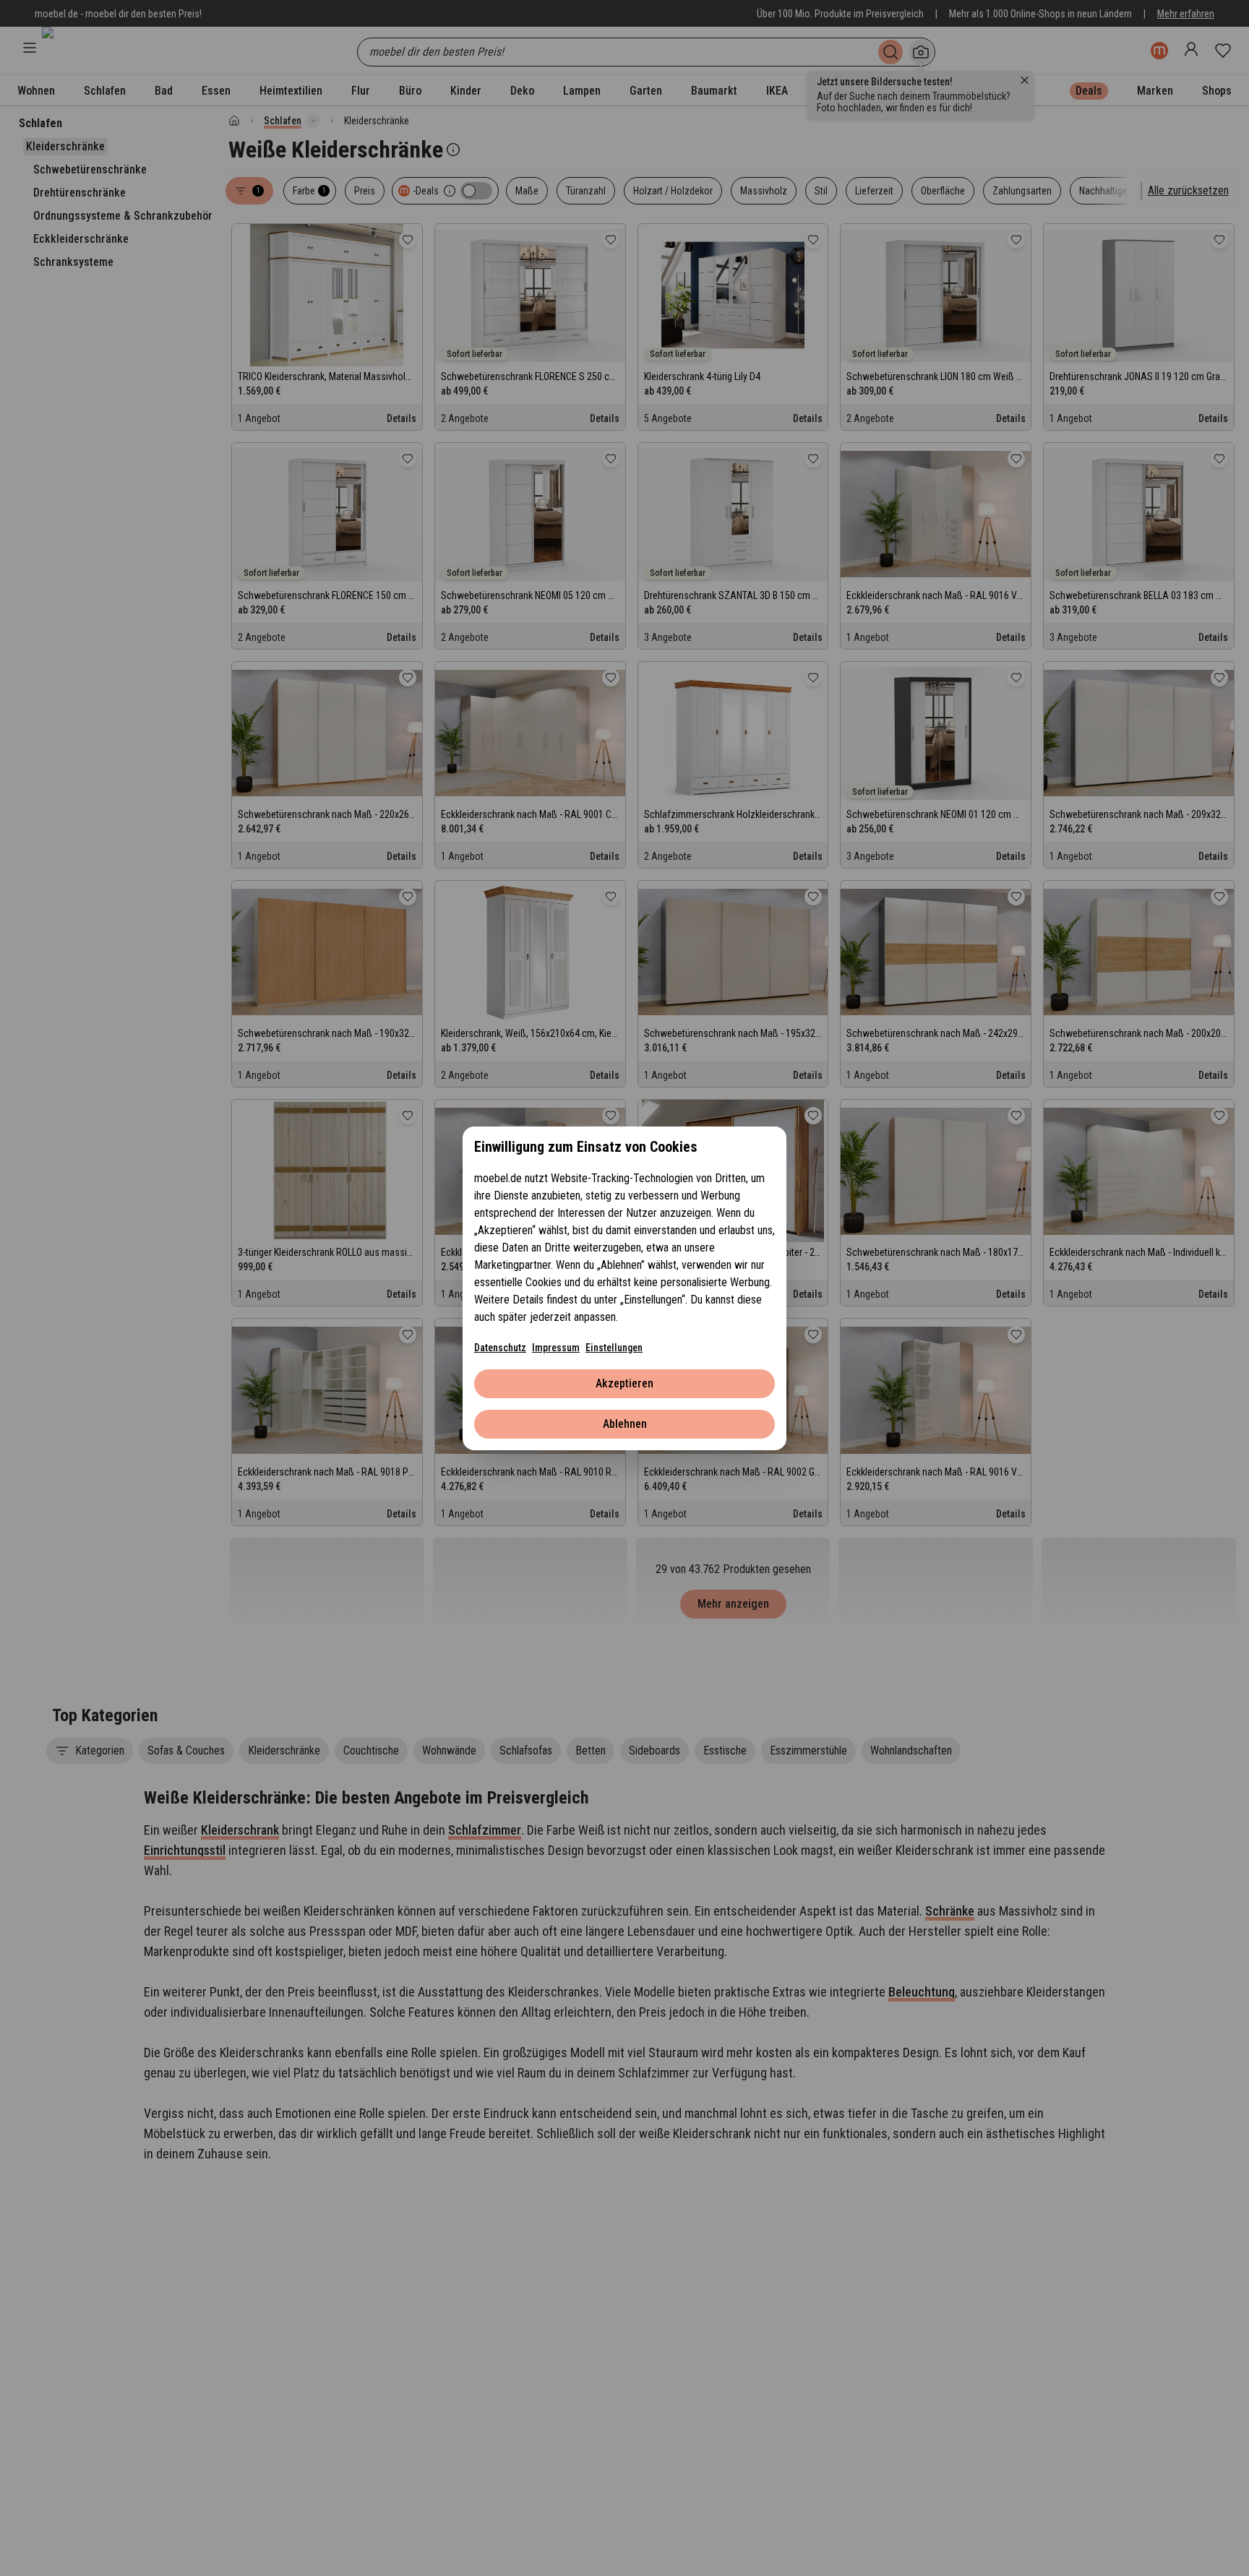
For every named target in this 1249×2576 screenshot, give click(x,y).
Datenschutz (500, 1348)
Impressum (556, 1348)
